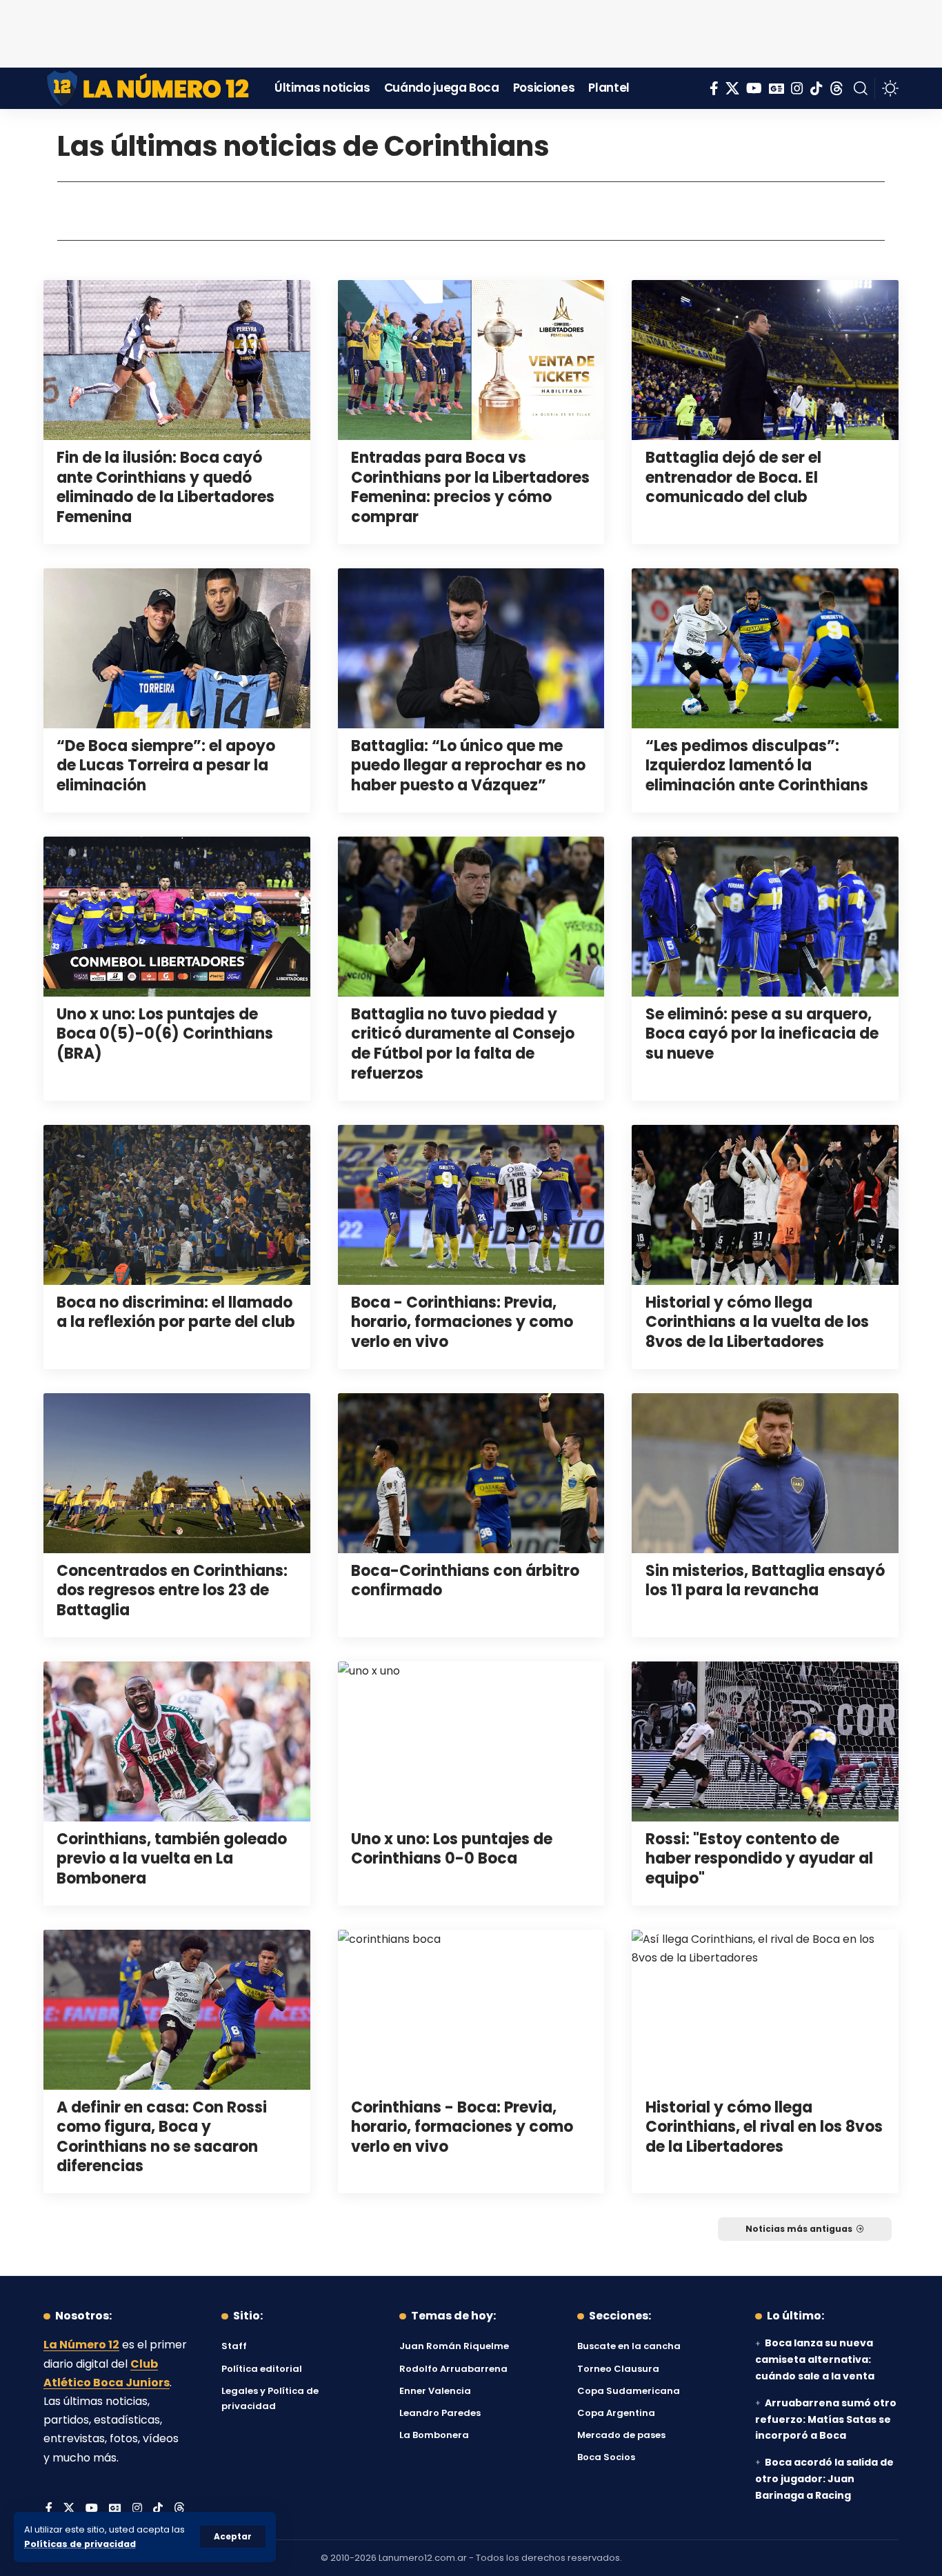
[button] (233, 2537)
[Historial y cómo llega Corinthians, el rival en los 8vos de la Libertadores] (765, 2010)
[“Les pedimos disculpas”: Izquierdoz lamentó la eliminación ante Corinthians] (765, 648)
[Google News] (776, 88)
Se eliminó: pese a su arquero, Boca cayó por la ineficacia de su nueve (762, 1034)
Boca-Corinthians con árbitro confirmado (465, 1581)
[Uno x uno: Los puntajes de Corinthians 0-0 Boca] (471, 1741)
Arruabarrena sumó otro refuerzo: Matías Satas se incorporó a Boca (826, 2419)
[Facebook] (714, 88)
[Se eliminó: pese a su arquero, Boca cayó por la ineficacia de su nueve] (765, 917)
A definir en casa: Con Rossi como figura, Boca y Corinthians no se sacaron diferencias (162, 2137)
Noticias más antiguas (799, 2229)
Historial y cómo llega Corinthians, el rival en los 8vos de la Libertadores (764, 2127)
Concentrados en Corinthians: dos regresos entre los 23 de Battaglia (172, 1590)
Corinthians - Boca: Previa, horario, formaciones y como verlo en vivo (462, 2127)
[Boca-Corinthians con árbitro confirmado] (471, 1473)
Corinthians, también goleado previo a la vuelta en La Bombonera (172, 1859)
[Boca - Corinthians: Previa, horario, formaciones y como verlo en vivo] (471, 1205)
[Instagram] (797, 88)
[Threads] (836, 88)
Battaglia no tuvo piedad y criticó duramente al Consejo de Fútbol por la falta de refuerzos (463, 1044)
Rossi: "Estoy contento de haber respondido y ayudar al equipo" (759, 1859)
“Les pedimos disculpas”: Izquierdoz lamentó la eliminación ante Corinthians (757, 766)
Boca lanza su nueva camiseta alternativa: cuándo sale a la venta (815, 2359)
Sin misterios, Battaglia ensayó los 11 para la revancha (765, 1581)
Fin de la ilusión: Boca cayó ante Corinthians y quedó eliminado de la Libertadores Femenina (166, 487)
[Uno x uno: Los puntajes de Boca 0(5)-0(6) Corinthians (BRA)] (177, 917)
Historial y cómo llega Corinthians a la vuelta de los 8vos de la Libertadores (757, 1322)
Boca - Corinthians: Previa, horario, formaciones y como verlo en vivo (462, 1322)
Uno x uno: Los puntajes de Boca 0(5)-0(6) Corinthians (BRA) (165, 1034)
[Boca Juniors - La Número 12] (149, 88)
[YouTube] (754, 88)
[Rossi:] (765, 1741)
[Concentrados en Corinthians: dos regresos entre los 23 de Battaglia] (177, 1473)
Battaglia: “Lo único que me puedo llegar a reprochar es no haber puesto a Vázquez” (468, 766)
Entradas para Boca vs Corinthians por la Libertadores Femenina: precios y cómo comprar (470, 487)
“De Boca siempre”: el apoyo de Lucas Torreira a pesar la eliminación (166, 766)
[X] (732, 88)
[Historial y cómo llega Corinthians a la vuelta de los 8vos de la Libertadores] (765, 1205)
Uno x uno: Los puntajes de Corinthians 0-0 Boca (452, 1849)
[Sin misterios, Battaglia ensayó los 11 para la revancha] (765, 1473)
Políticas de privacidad (80, 2544)
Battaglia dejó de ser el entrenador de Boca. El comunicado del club (733, 477)
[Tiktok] (816, 88)
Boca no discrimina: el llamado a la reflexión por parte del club (176, 1312)
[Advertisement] (471, 31)
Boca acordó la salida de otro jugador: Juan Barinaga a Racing (824, 2479)
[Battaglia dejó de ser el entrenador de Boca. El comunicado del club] (765, 360)
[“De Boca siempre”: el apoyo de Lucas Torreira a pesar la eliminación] (177, 648)
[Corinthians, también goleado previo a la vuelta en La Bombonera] (177, 1741)
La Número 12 (81, 2345)
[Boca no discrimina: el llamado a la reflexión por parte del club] (177, 1205)
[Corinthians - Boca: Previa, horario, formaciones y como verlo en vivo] (471, 2010)
